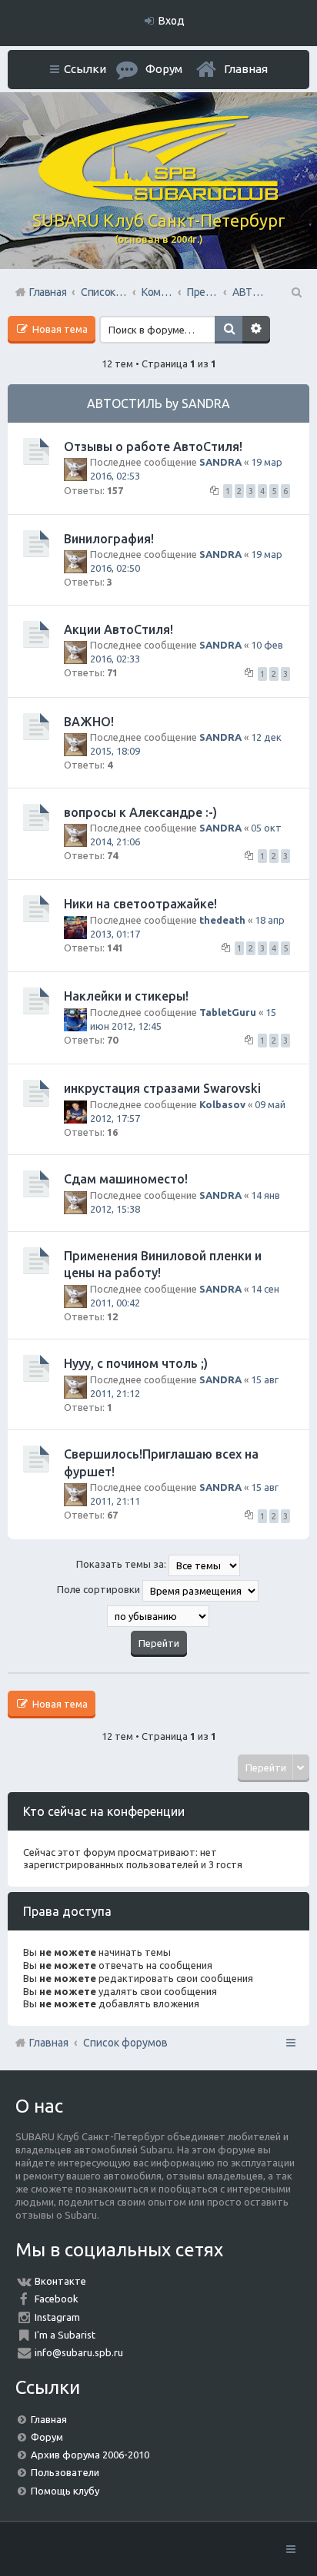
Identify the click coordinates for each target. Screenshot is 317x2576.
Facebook (57, 2299)
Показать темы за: (122, 1564)
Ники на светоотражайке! (140, 904)
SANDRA (220, 462)
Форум (47, 2437)
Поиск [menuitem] (295, 292)
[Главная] (158, 197)
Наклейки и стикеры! (126, 996)
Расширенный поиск (256, 330)
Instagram (57, 2317)
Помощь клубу (65, 2491)
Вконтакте (60, 2281)
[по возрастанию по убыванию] (158, 1616)
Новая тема (59, 329)
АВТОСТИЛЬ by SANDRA (158, 403)
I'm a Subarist (65, 2335)
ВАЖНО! (89, 722)
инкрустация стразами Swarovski (162, 1088)
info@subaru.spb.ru (79, 2352)
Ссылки (85, 69)
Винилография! (109, 539)
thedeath (222, 920)
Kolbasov (222, 1104)
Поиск (229, 330)
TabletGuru (228, 1012)
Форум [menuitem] (164, 69)
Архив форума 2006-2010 (90, 2455)
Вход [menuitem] (172, 21)
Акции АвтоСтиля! (118, 629)
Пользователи (65, 2472)
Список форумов (125, 2043)
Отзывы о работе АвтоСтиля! (153, 446)
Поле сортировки (100, 1589)
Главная (246, 69)
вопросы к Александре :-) (140, 812)
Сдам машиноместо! (126, 1179)
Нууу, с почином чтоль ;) (136, 1363)
